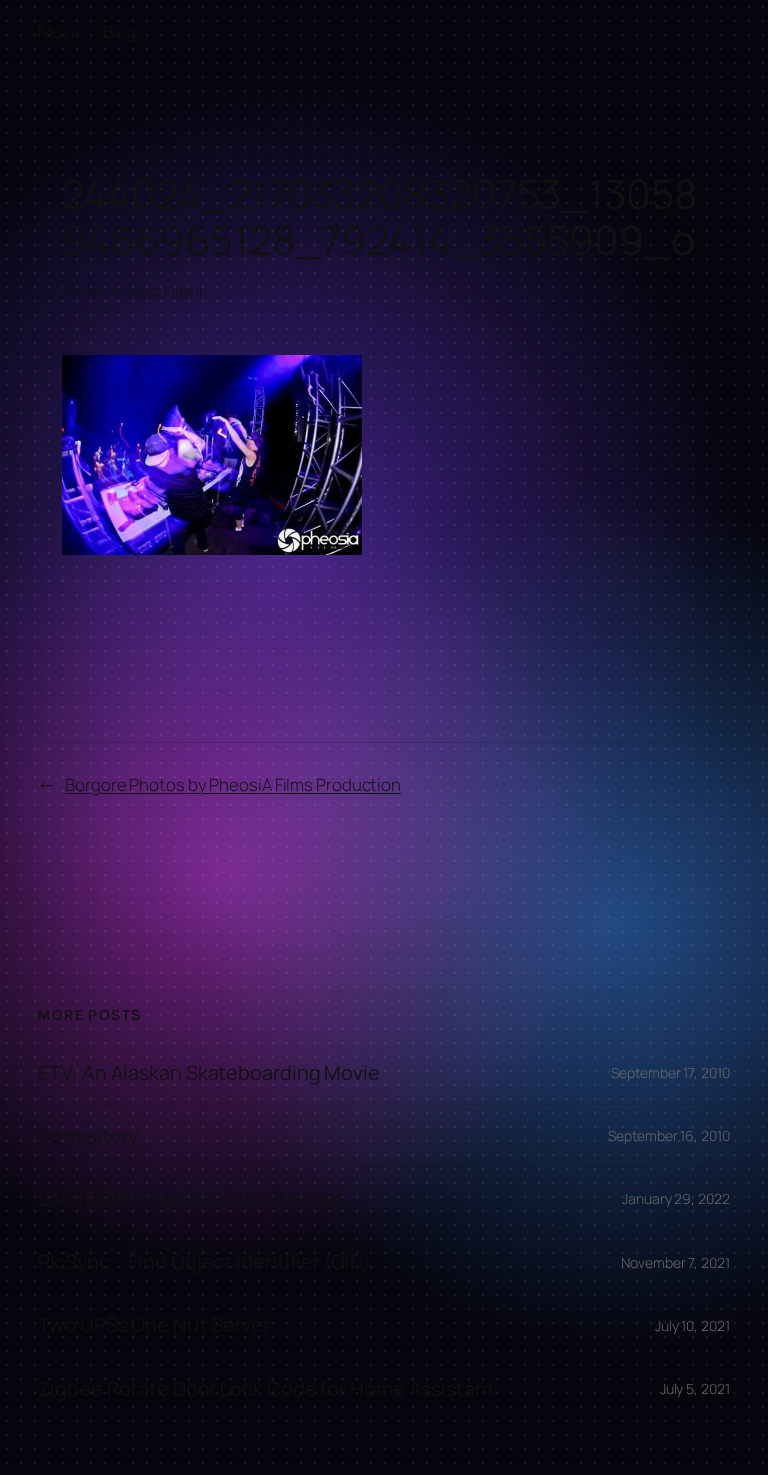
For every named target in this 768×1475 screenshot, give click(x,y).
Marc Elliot (160, 290)
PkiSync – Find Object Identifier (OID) (203, 1262)
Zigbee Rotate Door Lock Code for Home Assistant (266, 1389)
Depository (88, 1136)
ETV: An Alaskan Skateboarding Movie (209, 1073)
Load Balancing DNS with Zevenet (191, 1199)
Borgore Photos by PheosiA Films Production (233, 784)
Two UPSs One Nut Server (154, 1325)
